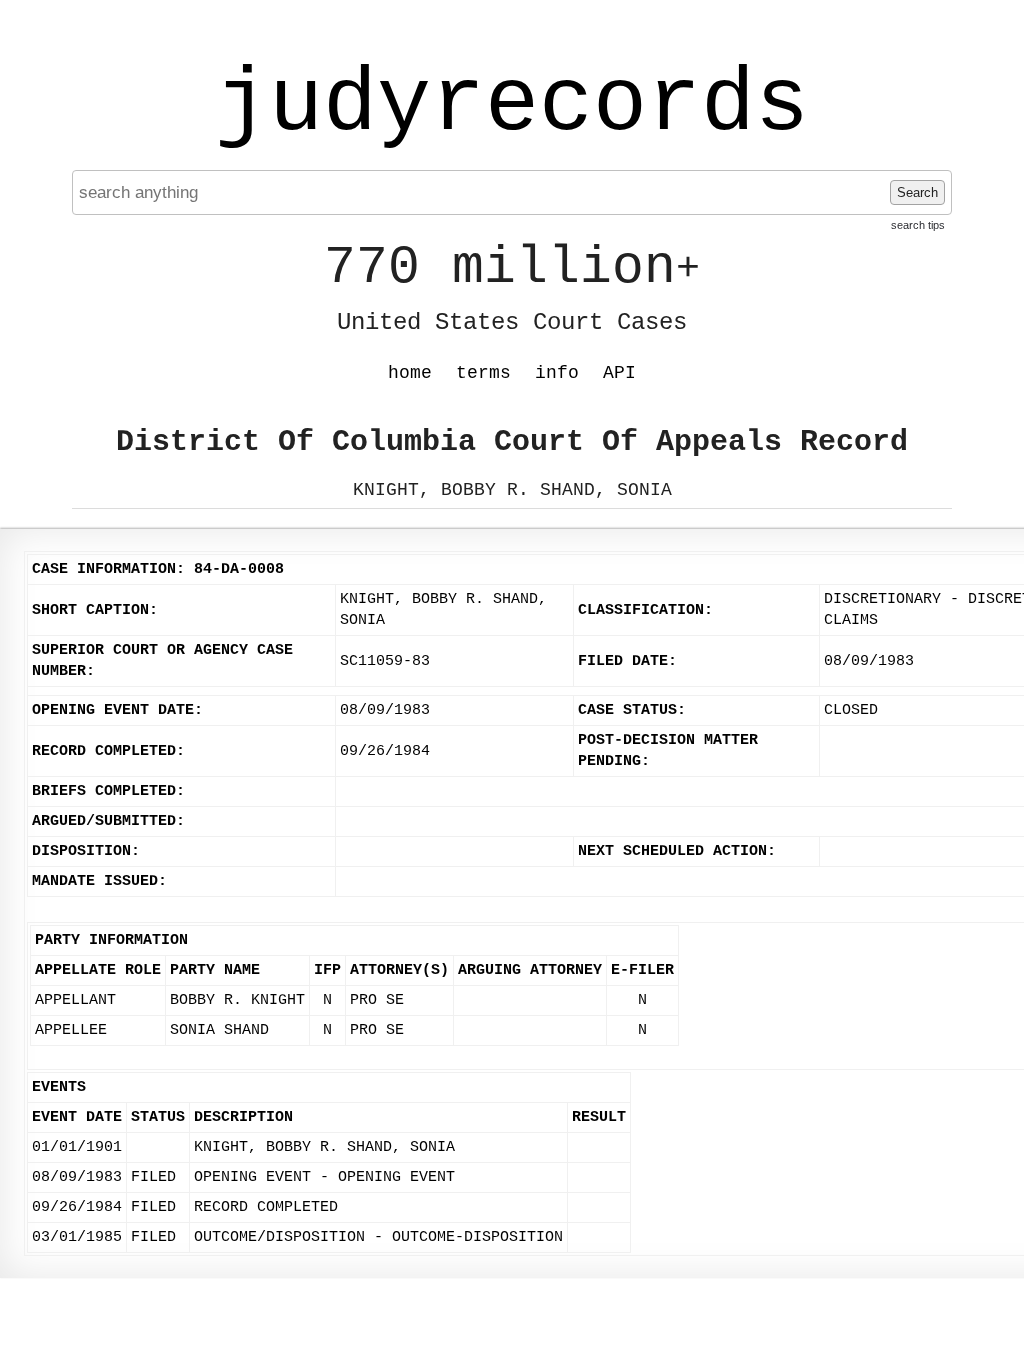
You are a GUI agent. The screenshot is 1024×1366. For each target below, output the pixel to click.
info (557, 373)
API (619, 373)
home (410, 373)
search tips (918, 225)
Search (917, 192)
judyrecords (512, 105)
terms (483, 373)
